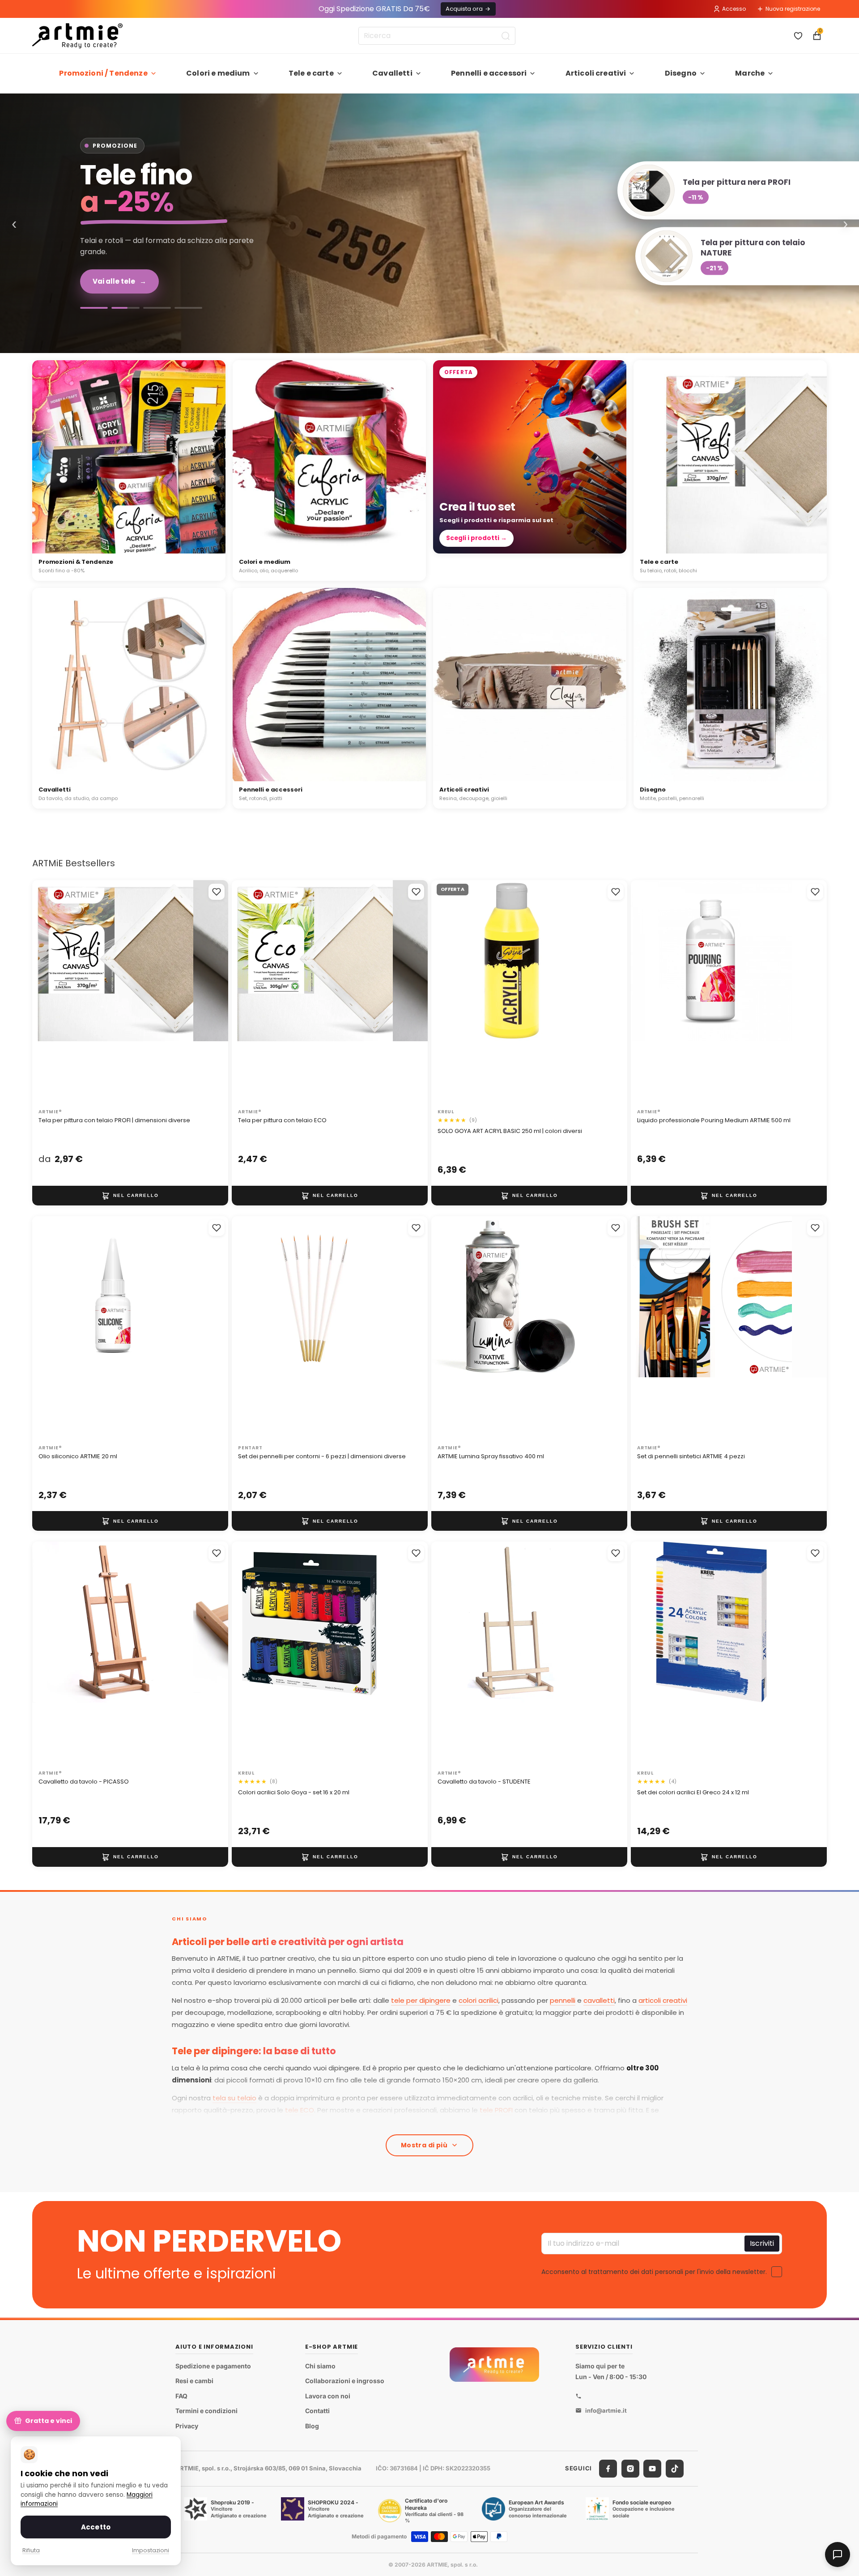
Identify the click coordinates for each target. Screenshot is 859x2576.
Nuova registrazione (793, 9)
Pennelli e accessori (489, 73)
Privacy (187, 2426)
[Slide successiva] (212, 992)
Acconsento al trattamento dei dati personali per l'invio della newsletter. (654, 2271)
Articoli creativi (596, 73)
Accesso (734, 9)
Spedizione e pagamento (213, 2366)
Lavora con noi (328, 2396)
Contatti (317, 2411)
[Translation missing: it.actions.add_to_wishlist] (217, 892)
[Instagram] (630, 2469)
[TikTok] (675, 2469)
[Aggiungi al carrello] (130, 1196)
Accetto (96, 2527)
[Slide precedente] (48, 992)
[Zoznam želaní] (798, 36)
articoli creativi (663, 2000)
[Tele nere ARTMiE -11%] (429, 223)
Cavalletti (392, 73)
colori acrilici (478, 2000)
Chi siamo (320, 2366)
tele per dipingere (421, 2000)
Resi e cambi (194, 2381)
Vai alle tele (119, 281)
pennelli (563, 2000)
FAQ (181, 2396)
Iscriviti (762, 2243)
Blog (312, 2426)
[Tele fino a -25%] (125, 308)
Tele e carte (311, 73)
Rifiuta (31, 2550)
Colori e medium (218, 73)
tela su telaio (234, 2098)
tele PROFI (496, 2110)
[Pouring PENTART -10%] (188, 308)
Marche (750, 73)
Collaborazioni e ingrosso (345, 2381)
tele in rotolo (417, 2122)
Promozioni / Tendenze (103, 73)
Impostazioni (151, 2550)
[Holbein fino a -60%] (94, 308)
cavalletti (599, 2000)
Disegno (681, 73)
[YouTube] (652, 2469)
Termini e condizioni (206, 2411)
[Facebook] (608, 2469)
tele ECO (300, 2110)
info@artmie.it (606, 2410)
